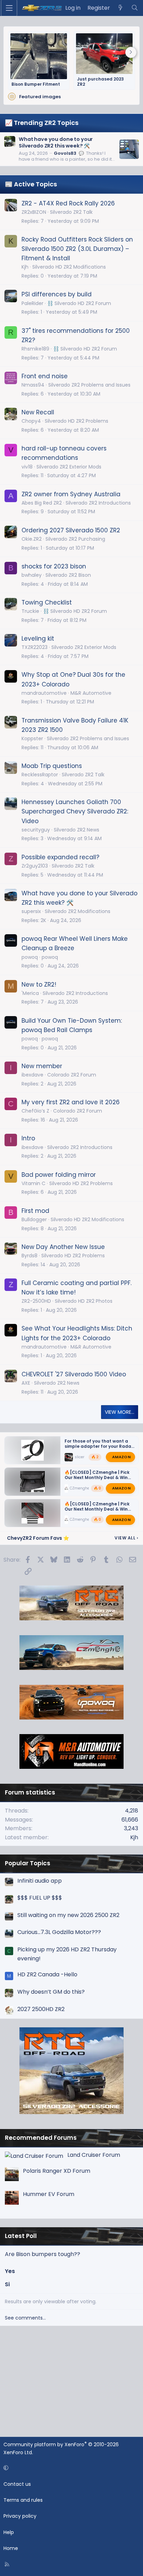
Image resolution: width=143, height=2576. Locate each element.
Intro (28, 1138)
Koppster (32, 738)
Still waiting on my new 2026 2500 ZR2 (68, 1915)
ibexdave (32, 1075)
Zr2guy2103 (35, 866)
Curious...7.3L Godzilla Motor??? (59, 1932)
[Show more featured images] (131, 52)
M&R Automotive (91, 693)
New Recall (38, 412)
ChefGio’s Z (35, 1111)
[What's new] (121, 8)
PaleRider (32, 303)
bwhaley (32, 575)
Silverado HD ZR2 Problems (77, 421)
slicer (79, 1457)
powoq (50, 957)
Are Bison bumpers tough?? (43, 2254)
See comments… (25, 2318)
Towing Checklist (47, 602)
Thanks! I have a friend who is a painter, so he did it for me (65, 159)
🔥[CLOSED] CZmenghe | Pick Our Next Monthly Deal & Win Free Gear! (97, 1478)
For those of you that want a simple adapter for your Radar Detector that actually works (99, 1446)
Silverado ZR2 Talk (71, 212)
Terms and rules (23, 2500)
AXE (26, 1383)
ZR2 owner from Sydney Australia (71, 494)
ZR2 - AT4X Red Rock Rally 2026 (68, 203)
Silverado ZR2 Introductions (98, 503)
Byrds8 (30, 1256)
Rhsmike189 (35, 349)
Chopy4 (31, 421)
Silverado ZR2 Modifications (78, 911)
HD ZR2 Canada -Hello (47, 1974)
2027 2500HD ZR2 (41, 2009)
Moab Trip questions (52, 766)
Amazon (121, 1457)
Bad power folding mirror (59, 1175)
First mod (35, 1211)
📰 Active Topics (31, 184)
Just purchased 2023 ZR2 (100, 82)
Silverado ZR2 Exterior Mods (69, 467)
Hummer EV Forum (49, 2194)
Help (9, 2532)
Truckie (30, 611)
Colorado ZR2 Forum (72, 1075)
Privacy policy (20, 2516)
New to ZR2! (39, 985)
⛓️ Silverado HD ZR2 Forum (79, 303)
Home (11, 2548)
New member (42, 1066)
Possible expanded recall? (60, 857)
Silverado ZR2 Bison (68, 575)
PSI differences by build (57, 294)
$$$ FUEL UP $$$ (40, 1898)
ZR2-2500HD (36, 1301)
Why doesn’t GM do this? (51, 1992)
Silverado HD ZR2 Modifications (69, 267)
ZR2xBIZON (34, 212)
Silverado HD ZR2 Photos (84, 1301)
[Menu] (9, 8)
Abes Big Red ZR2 (42, 503)
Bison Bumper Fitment (36, 84)
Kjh (25, 267)
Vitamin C (33, 1183)
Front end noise (45, 376)
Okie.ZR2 (32, 539)
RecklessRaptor (40, 775)
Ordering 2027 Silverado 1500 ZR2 (71, 530)
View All (126, 1538)
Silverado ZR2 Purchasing (75, 539)
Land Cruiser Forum (94, 2155)
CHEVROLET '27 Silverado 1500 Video (74, 1374)
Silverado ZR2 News (77, 830)
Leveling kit (38, 639)
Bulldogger (34, 1219)
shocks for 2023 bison (54, 566)
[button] (70, 2468)
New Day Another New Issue (63, 1247)
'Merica (30, 993)
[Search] (134, 8)
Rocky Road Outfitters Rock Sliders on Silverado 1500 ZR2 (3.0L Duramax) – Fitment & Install (77, 249)
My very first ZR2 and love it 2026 (71, 1102)
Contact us (17, 2484)
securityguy (36, 830)
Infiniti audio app (40, 1881)
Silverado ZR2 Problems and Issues (89, 385)
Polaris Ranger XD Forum (57, 2171)
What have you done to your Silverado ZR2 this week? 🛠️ (56, 142)
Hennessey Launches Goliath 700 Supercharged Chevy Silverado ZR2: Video (75, 811)
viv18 (27, 467)
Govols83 (65, 153)
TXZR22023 (35, 647)
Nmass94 (33, 385)
